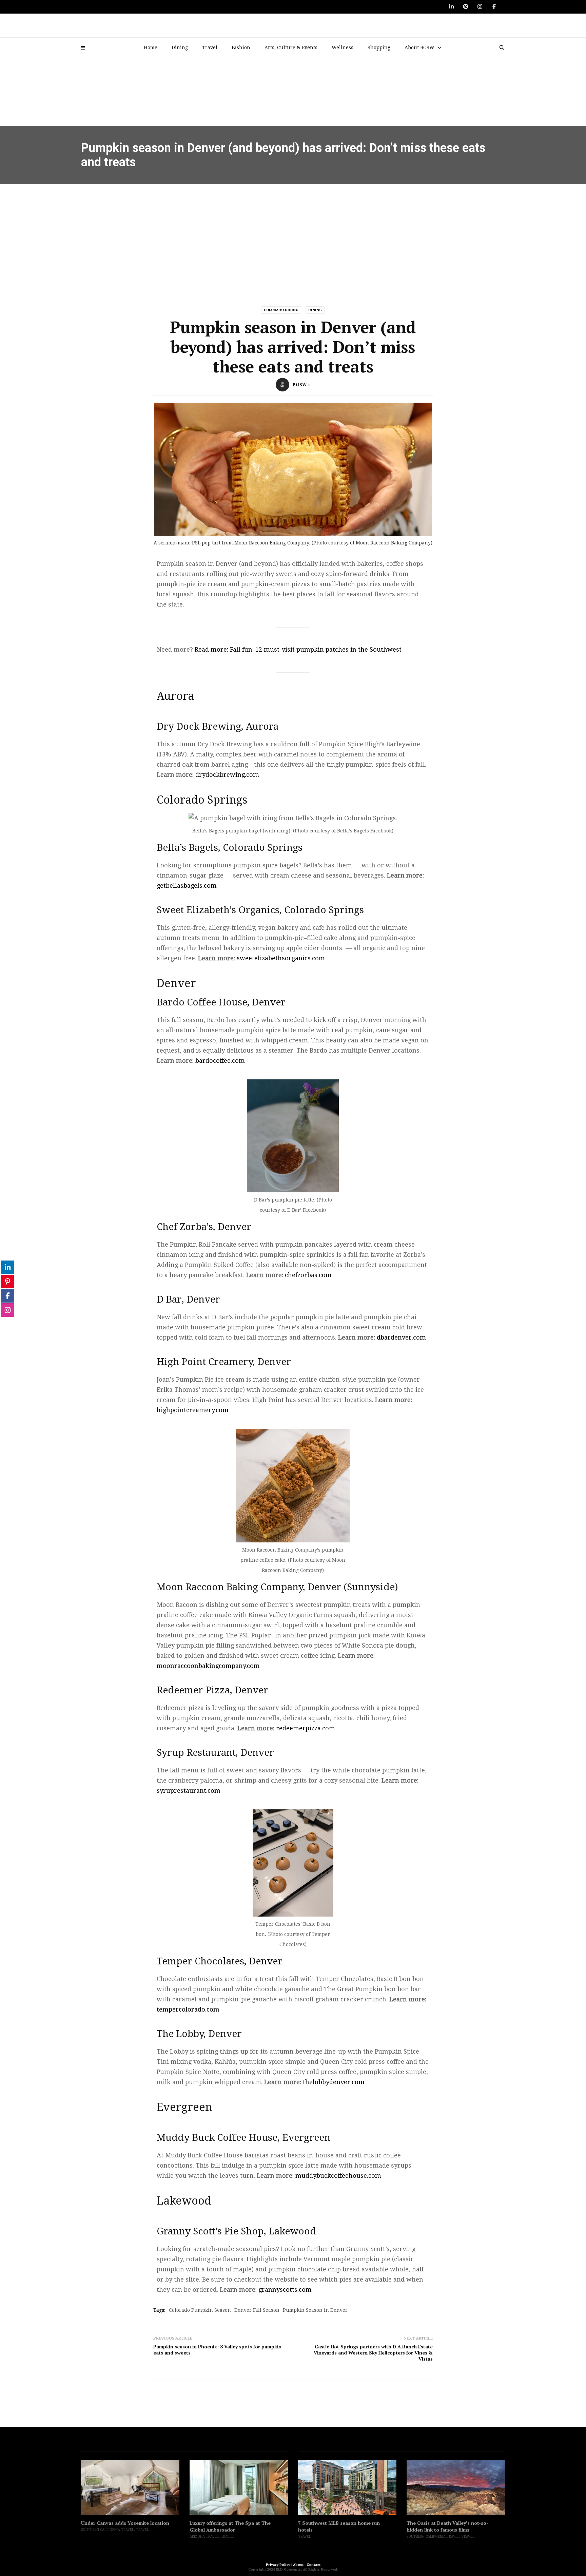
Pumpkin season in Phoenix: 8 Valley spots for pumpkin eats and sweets (217, 2350)
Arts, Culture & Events (291, 47)
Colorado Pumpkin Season (200, 2310)
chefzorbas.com (308, 1275)
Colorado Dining (281, 310)
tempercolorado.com (188, 2009)
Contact (314, 2565)
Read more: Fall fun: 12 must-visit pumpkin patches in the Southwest (298, 649)
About (298, 2565)
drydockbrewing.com (226, 775)
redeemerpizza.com (306, 1728)
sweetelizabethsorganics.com (281, 958)
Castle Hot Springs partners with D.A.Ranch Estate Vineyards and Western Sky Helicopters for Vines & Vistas (373, 2353)
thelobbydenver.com (334, 2082)
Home (151, 47)
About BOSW (419, 47)
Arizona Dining (421, 2530)
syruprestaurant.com (189, 1791)
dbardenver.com (401, 1337)
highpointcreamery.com (193, 1410)
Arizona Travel (96, 2536)
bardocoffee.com (220, 1061)
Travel (210, 47)
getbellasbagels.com (187, 886)
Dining (180, 47)
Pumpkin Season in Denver (315, 2310)
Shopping (379, 47)
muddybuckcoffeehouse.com (338, 2176)
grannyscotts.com (285, 2290)
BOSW (300, 385)
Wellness (343, 47)
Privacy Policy (278, 2565)
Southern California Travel (325, 2536)
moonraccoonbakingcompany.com (208, 1666)
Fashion (241, 47)
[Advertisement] (293, 235)
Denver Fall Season (257, 2310)
